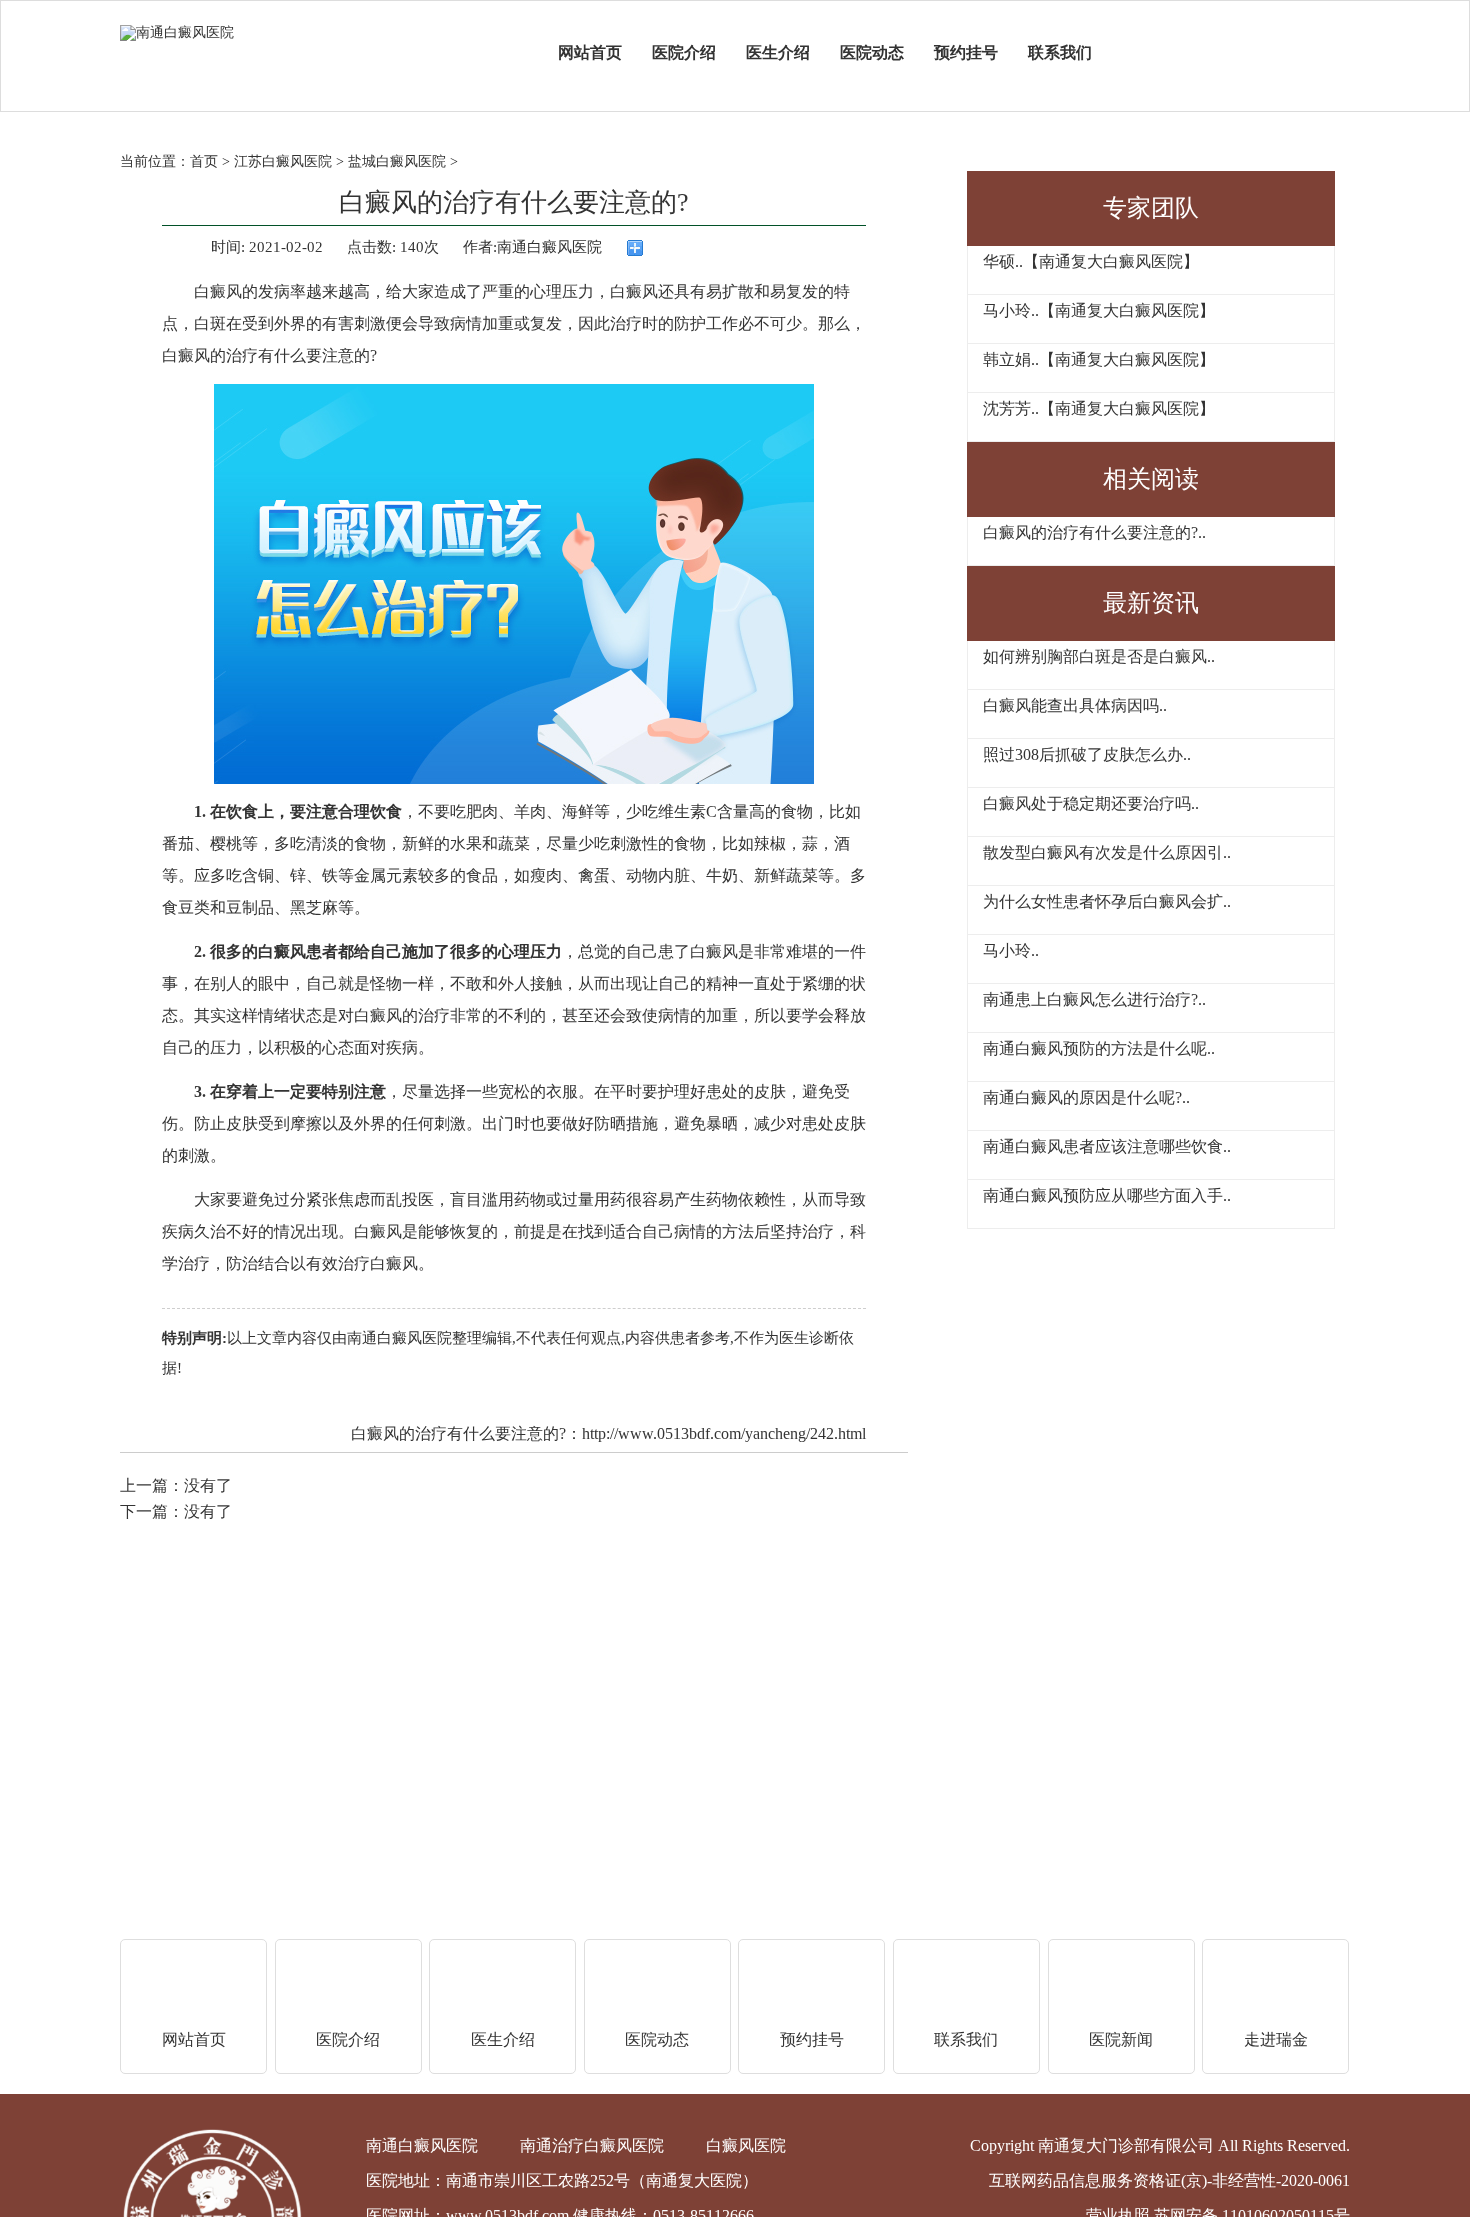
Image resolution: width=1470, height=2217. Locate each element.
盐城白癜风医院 (397, 161)
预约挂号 (966, 52)
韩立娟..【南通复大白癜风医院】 (1099, 359)
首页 (204, 161)
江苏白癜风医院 (283, 161)
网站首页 (590, 52)
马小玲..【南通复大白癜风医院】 (1099, 310)
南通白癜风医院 (399, 1338)
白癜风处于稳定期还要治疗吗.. (1091, 803)
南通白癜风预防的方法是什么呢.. (1099, 1048)
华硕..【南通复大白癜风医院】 (1091, 261)
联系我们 (1060, 52)
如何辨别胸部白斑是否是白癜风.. (1099, 656)
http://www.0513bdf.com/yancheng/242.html (724, 1433)
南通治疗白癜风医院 (592, 2145)
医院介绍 (684, 52)
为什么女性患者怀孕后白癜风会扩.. (1107, 901)
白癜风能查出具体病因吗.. (1075, 705)
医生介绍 (778, 52)
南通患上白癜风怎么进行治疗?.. (1094, 999)
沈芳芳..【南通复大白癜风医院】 (1099, 408)
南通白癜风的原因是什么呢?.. (1086, 1097)
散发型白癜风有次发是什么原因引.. (1107, 852)
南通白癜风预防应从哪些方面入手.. (1107, 1195)
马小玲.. (1011, 950)
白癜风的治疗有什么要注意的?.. (1094, 532)
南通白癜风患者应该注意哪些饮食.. (1107, 1146)
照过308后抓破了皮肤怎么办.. (1087, 754)
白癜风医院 (746, 2145)
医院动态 (872, 52)
